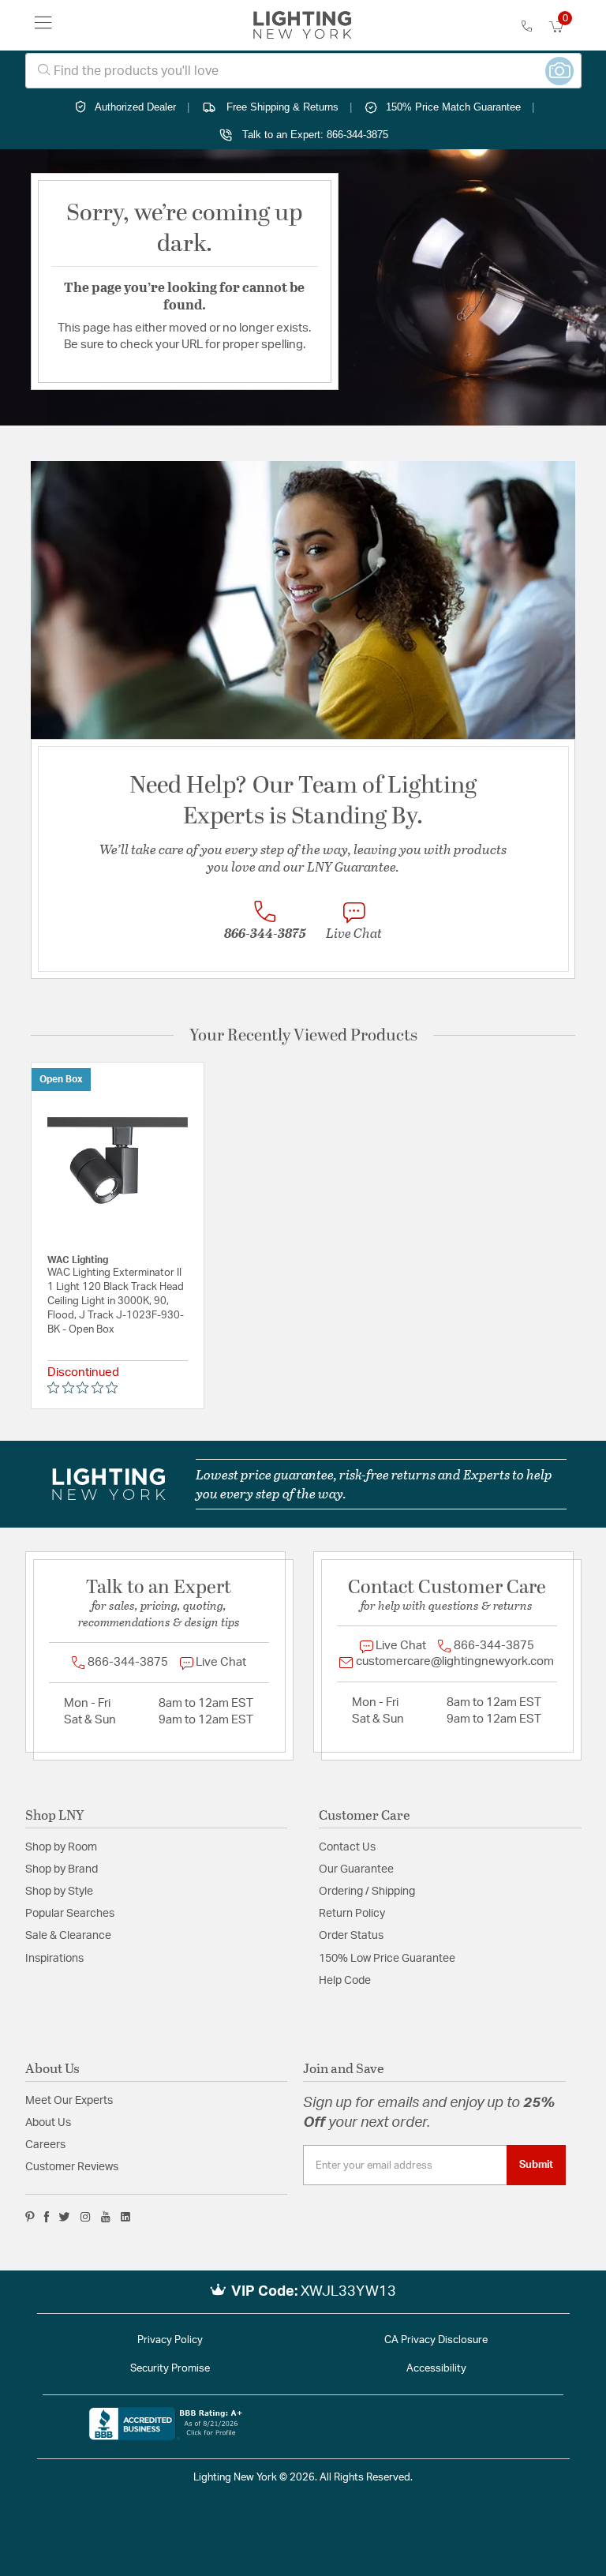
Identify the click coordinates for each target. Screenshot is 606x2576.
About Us (48, 2123)
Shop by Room (61, 1847)
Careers (45, 2145)
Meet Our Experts (69, 2101)
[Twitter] (64, 2217)
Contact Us (347, 1847)
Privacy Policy (170, 2340)
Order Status (351, 1936)
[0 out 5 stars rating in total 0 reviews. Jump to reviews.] (86, 1388)
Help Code (345, 1981)
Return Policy (352, 1914)
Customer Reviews (72, 2167)
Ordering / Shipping (367, 1892)
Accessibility (436, 2369)
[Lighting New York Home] (303, 25)
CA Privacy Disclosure (436, 2340)
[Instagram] (86, 2217)
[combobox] (303, 71)
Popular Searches (70, 1914)
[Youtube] (106, 2217)
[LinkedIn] (126, 2217)
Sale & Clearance (68, 1936)
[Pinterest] (30, 2217)
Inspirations (54, 1959)
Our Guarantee (356, 1869)
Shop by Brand (62, 1869)
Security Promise (170, 2369)
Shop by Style (59, 1892)
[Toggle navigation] (43, 25)
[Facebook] (47, 2217)
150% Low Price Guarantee (387, 1959)
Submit (536, 2165)
